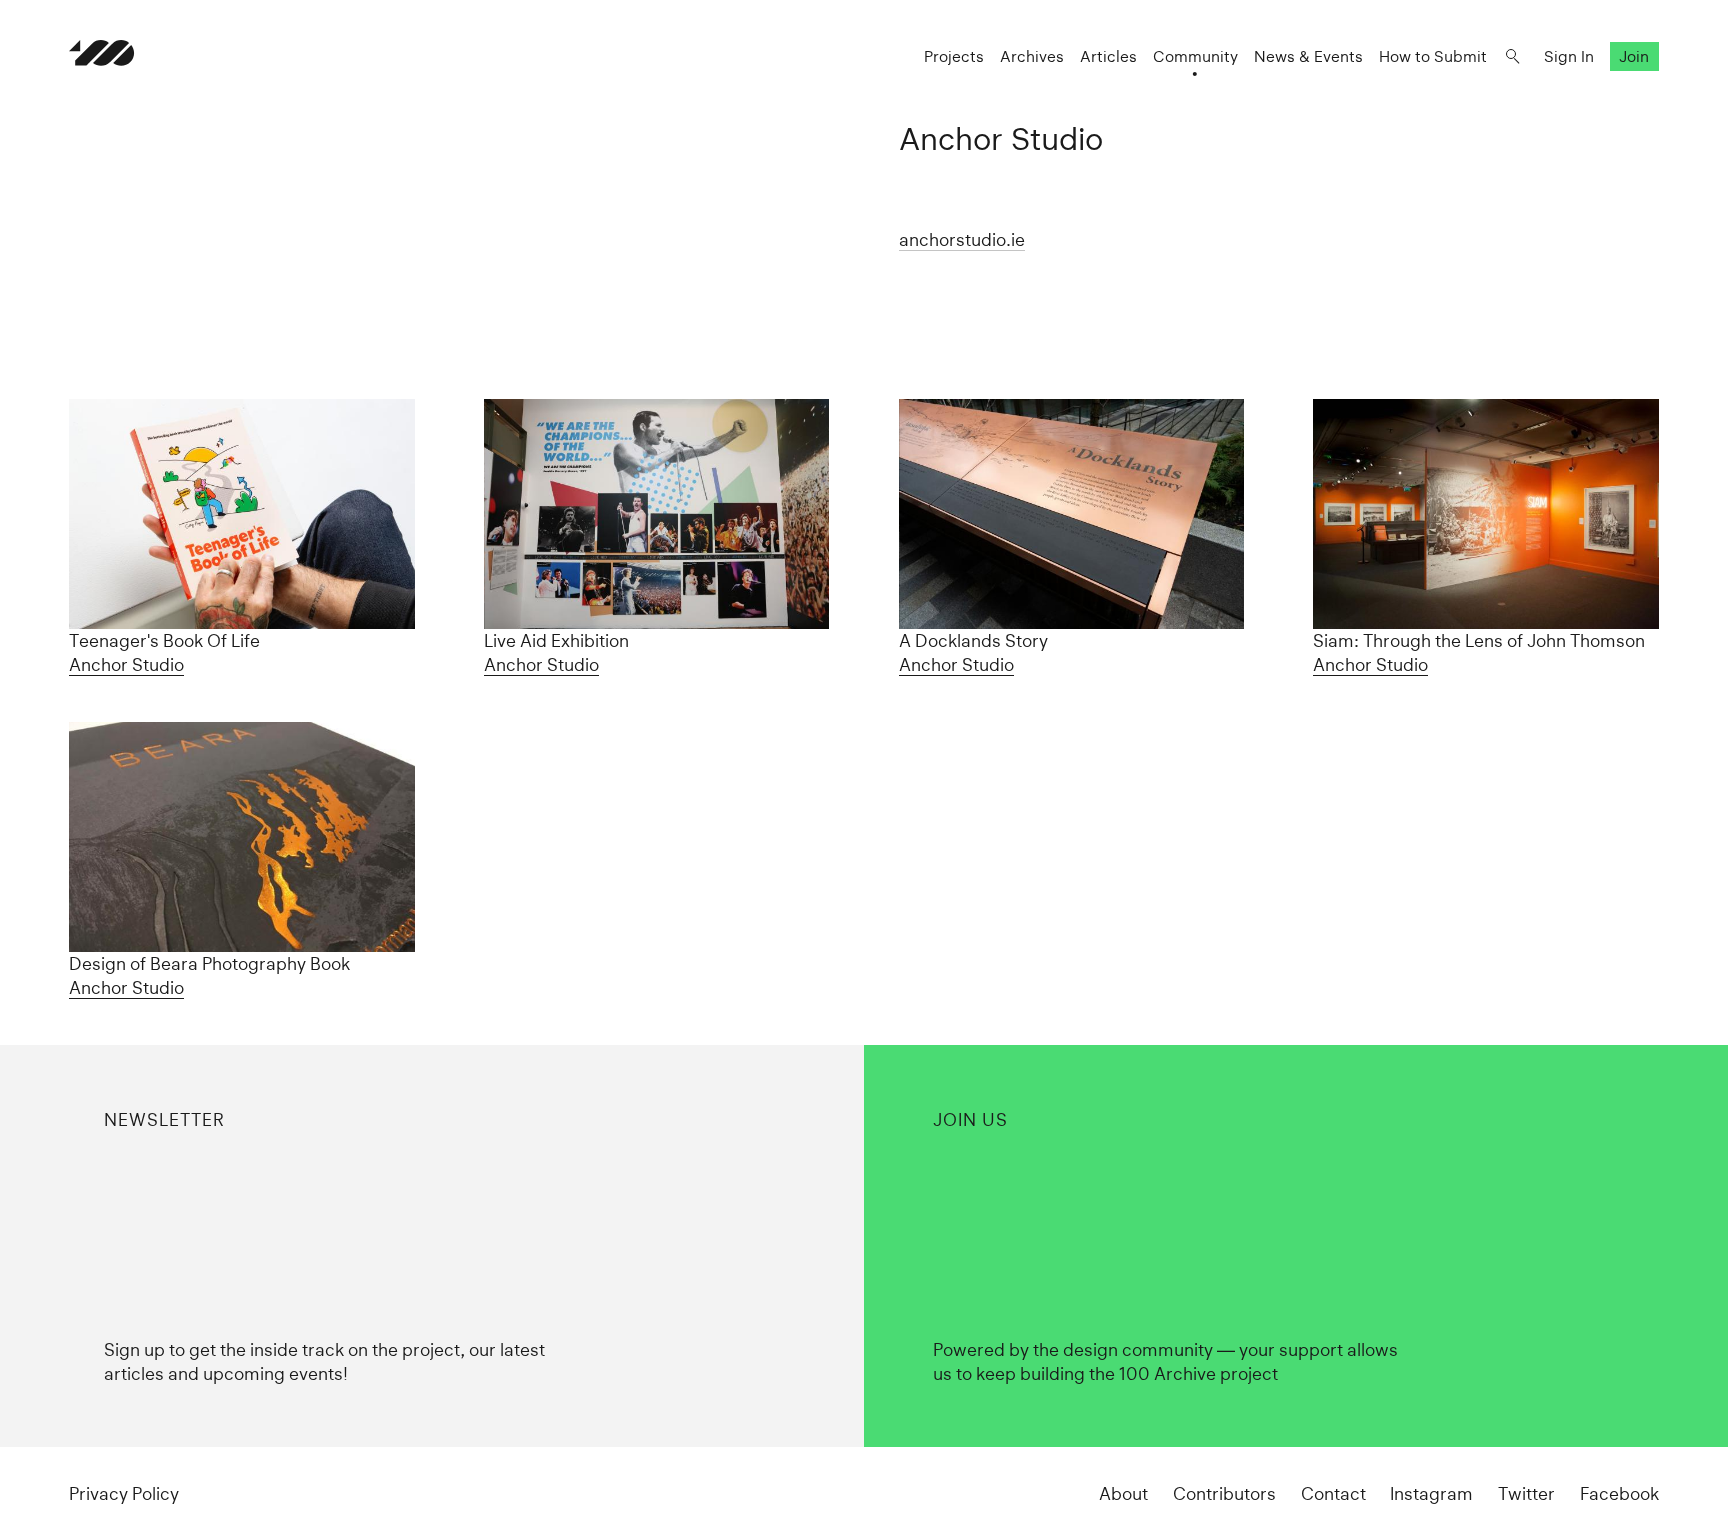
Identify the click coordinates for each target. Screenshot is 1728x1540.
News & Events (1308, 56)
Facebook (1619, 1493)
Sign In (1569, 56)
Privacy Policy (124, 1493)
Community (1195, 56)
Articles (1108, 56)
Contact (1333, 1493)
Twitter (1526, 1493)
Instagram (1431, 1493)
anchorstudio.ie (962, 239)
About (1123, 1493)
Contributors (1224, 1493)
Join (1634, 56)
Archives (1032, 56)
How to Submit (1433, 56)
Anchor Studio (126, 664)
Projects (954, 56)
